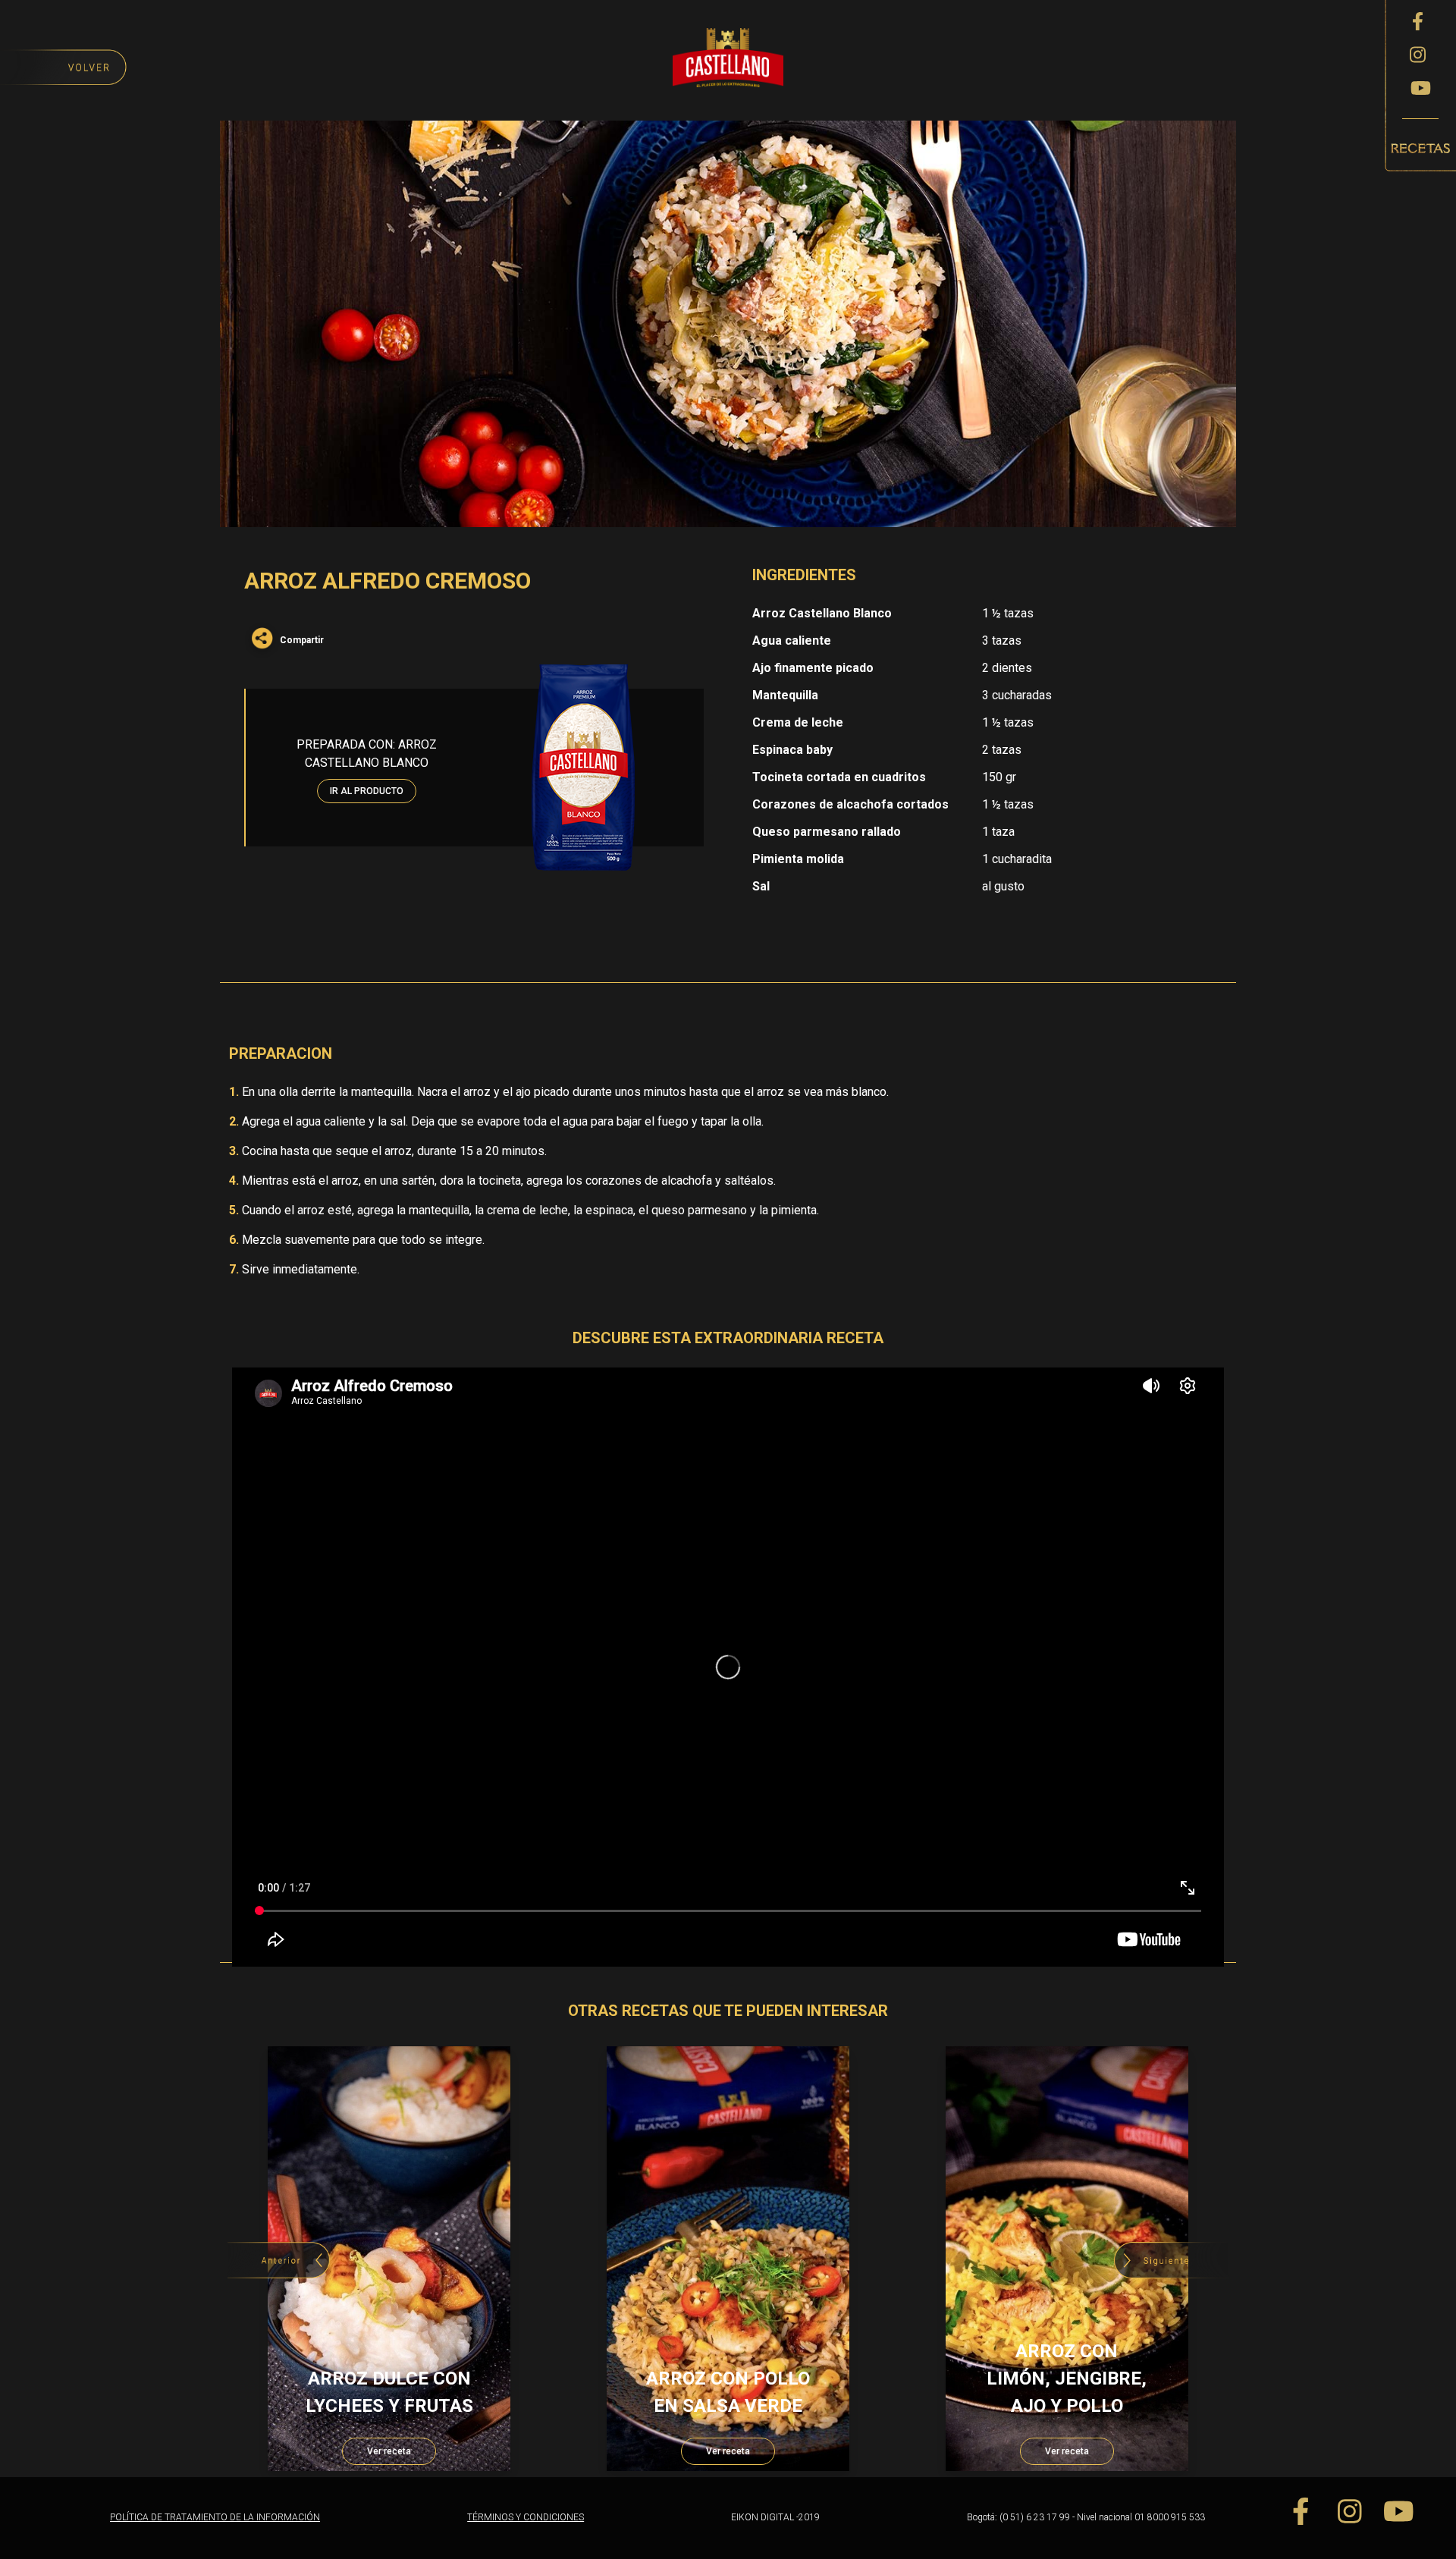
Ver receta (389, 2451)
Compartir (302, 640)
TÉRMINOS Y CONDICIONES (526, 2517)
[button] (1171, 2260)
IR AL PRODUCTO (367, 791)
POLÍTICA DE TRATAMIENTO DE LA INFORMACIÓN (215, 2517)
